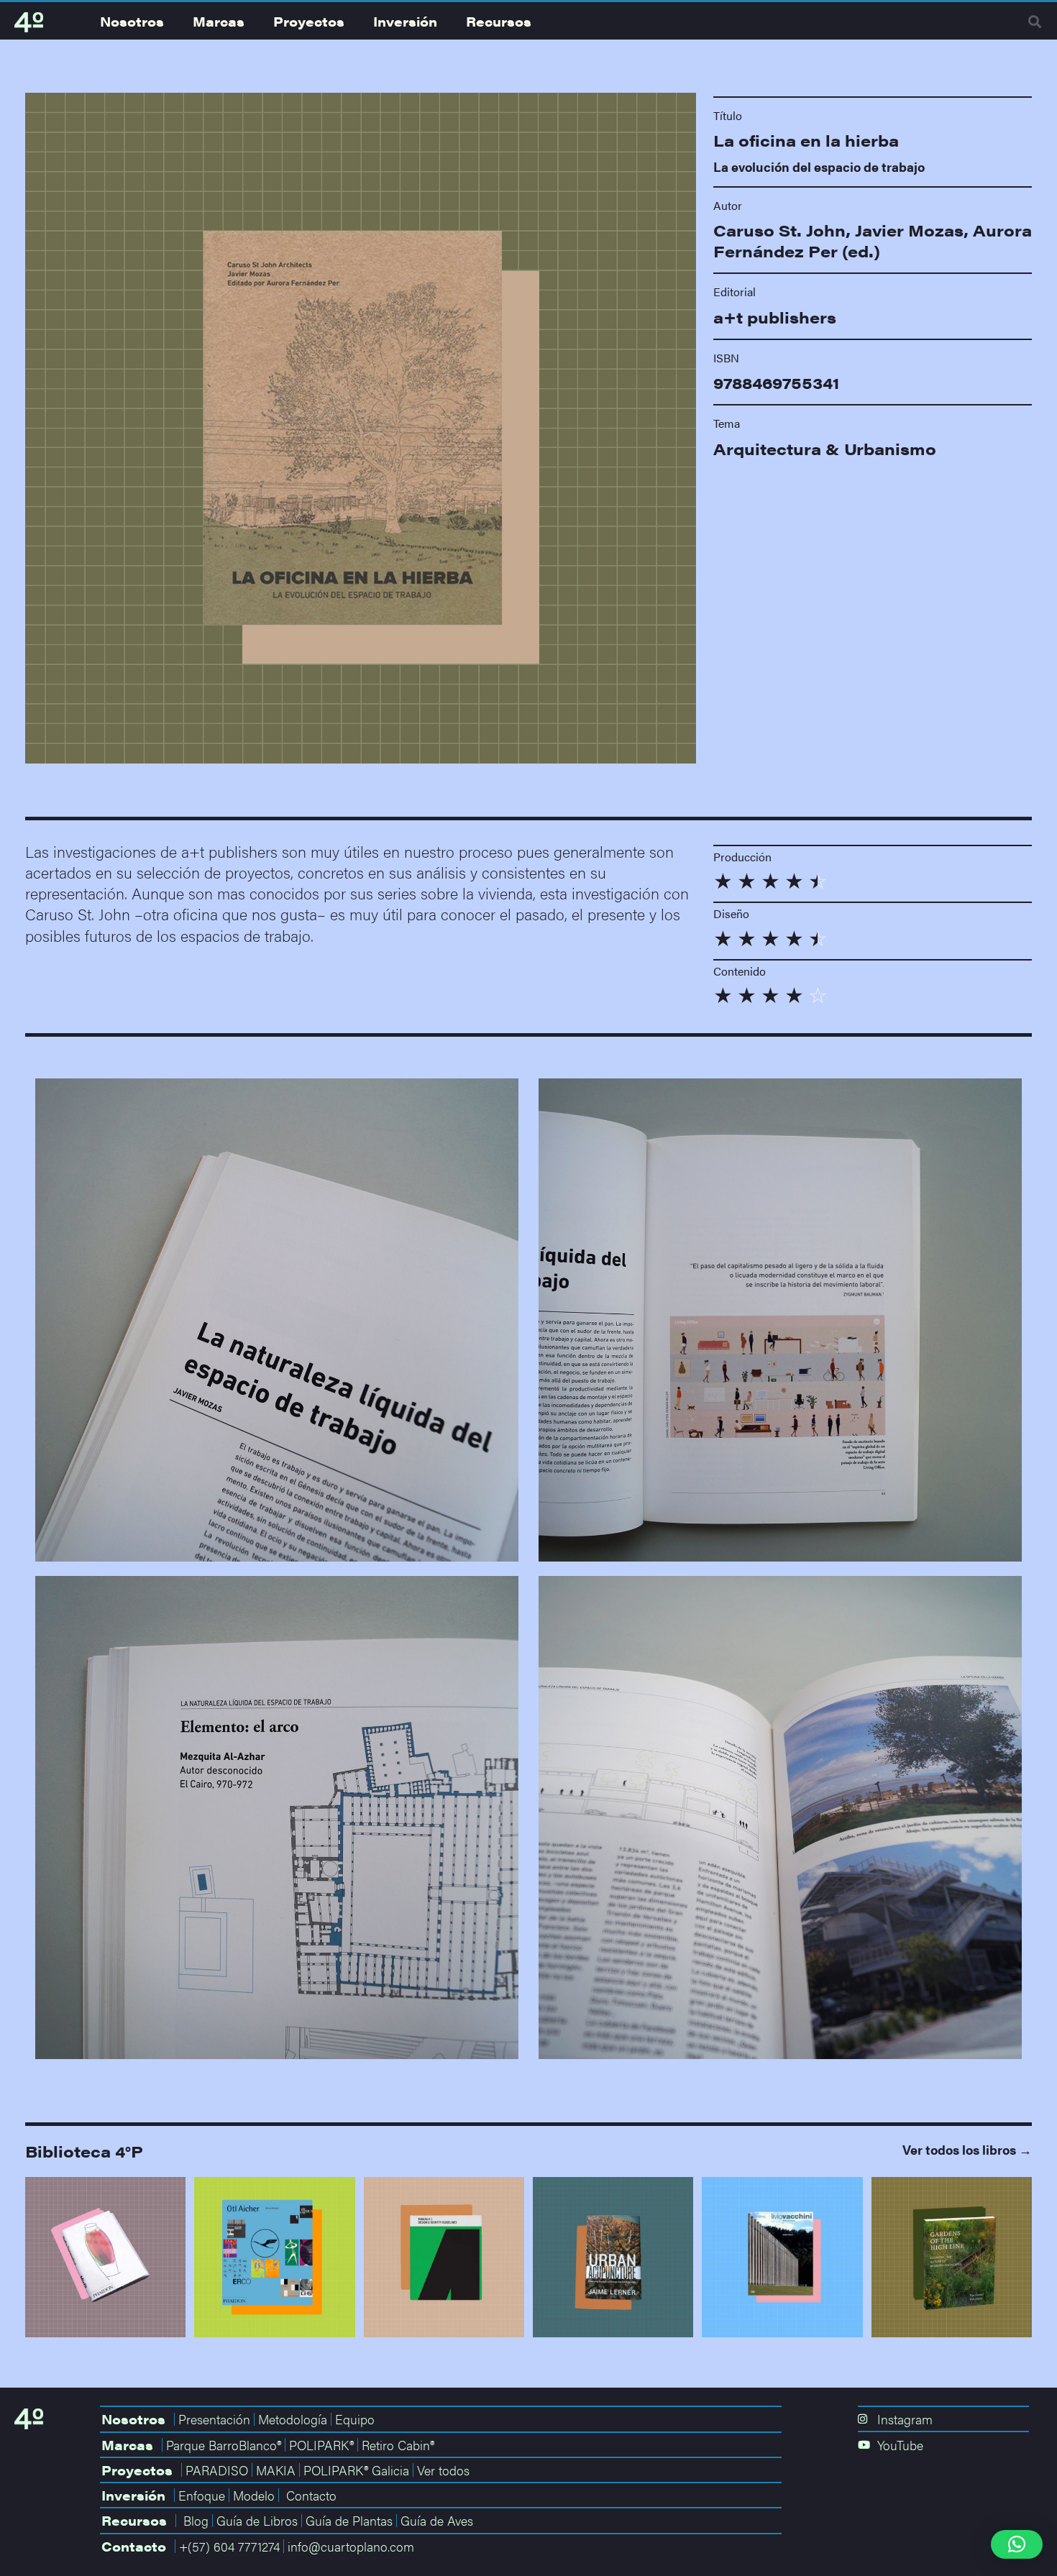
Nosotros (132, 21)
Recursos (499, 21)
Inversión (405, 21)
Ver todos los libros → (967, 2149)
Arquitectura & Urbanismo (825, 449)
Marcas (219, 21)
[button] (1035, 22)
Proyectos (309, 21)
